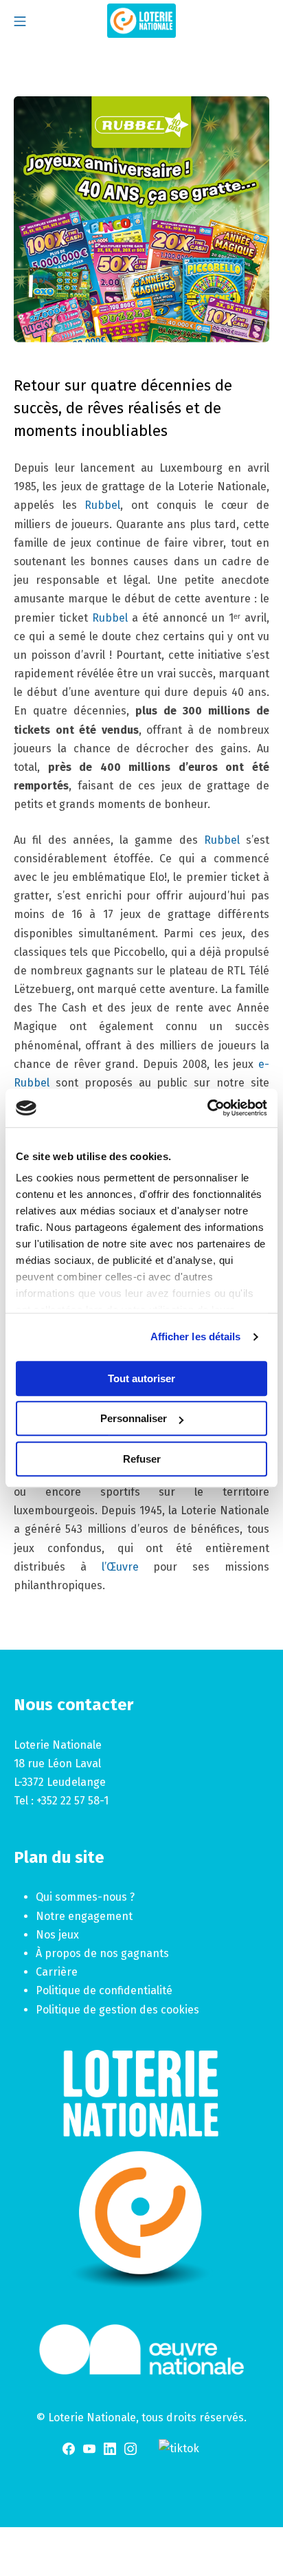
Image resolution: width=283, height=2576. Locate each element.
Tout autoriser (141, 1378)
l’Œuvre (120, 1567)
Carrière (57, 1972)
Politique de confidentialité (104, 1990)
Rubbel (102, 505)
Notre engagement (84, 1916)
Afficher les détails (196, 1336)
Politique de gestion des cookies (117, 2010)
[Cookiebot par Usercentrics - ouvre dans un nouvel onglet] (207, 1108)
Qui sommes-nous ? (85, 1897)
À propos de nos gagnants (102, 1953)
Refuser (142, 1459)
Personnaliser (134, 1418)
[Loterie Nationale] (141, 21)
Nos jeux (57, 1935)
